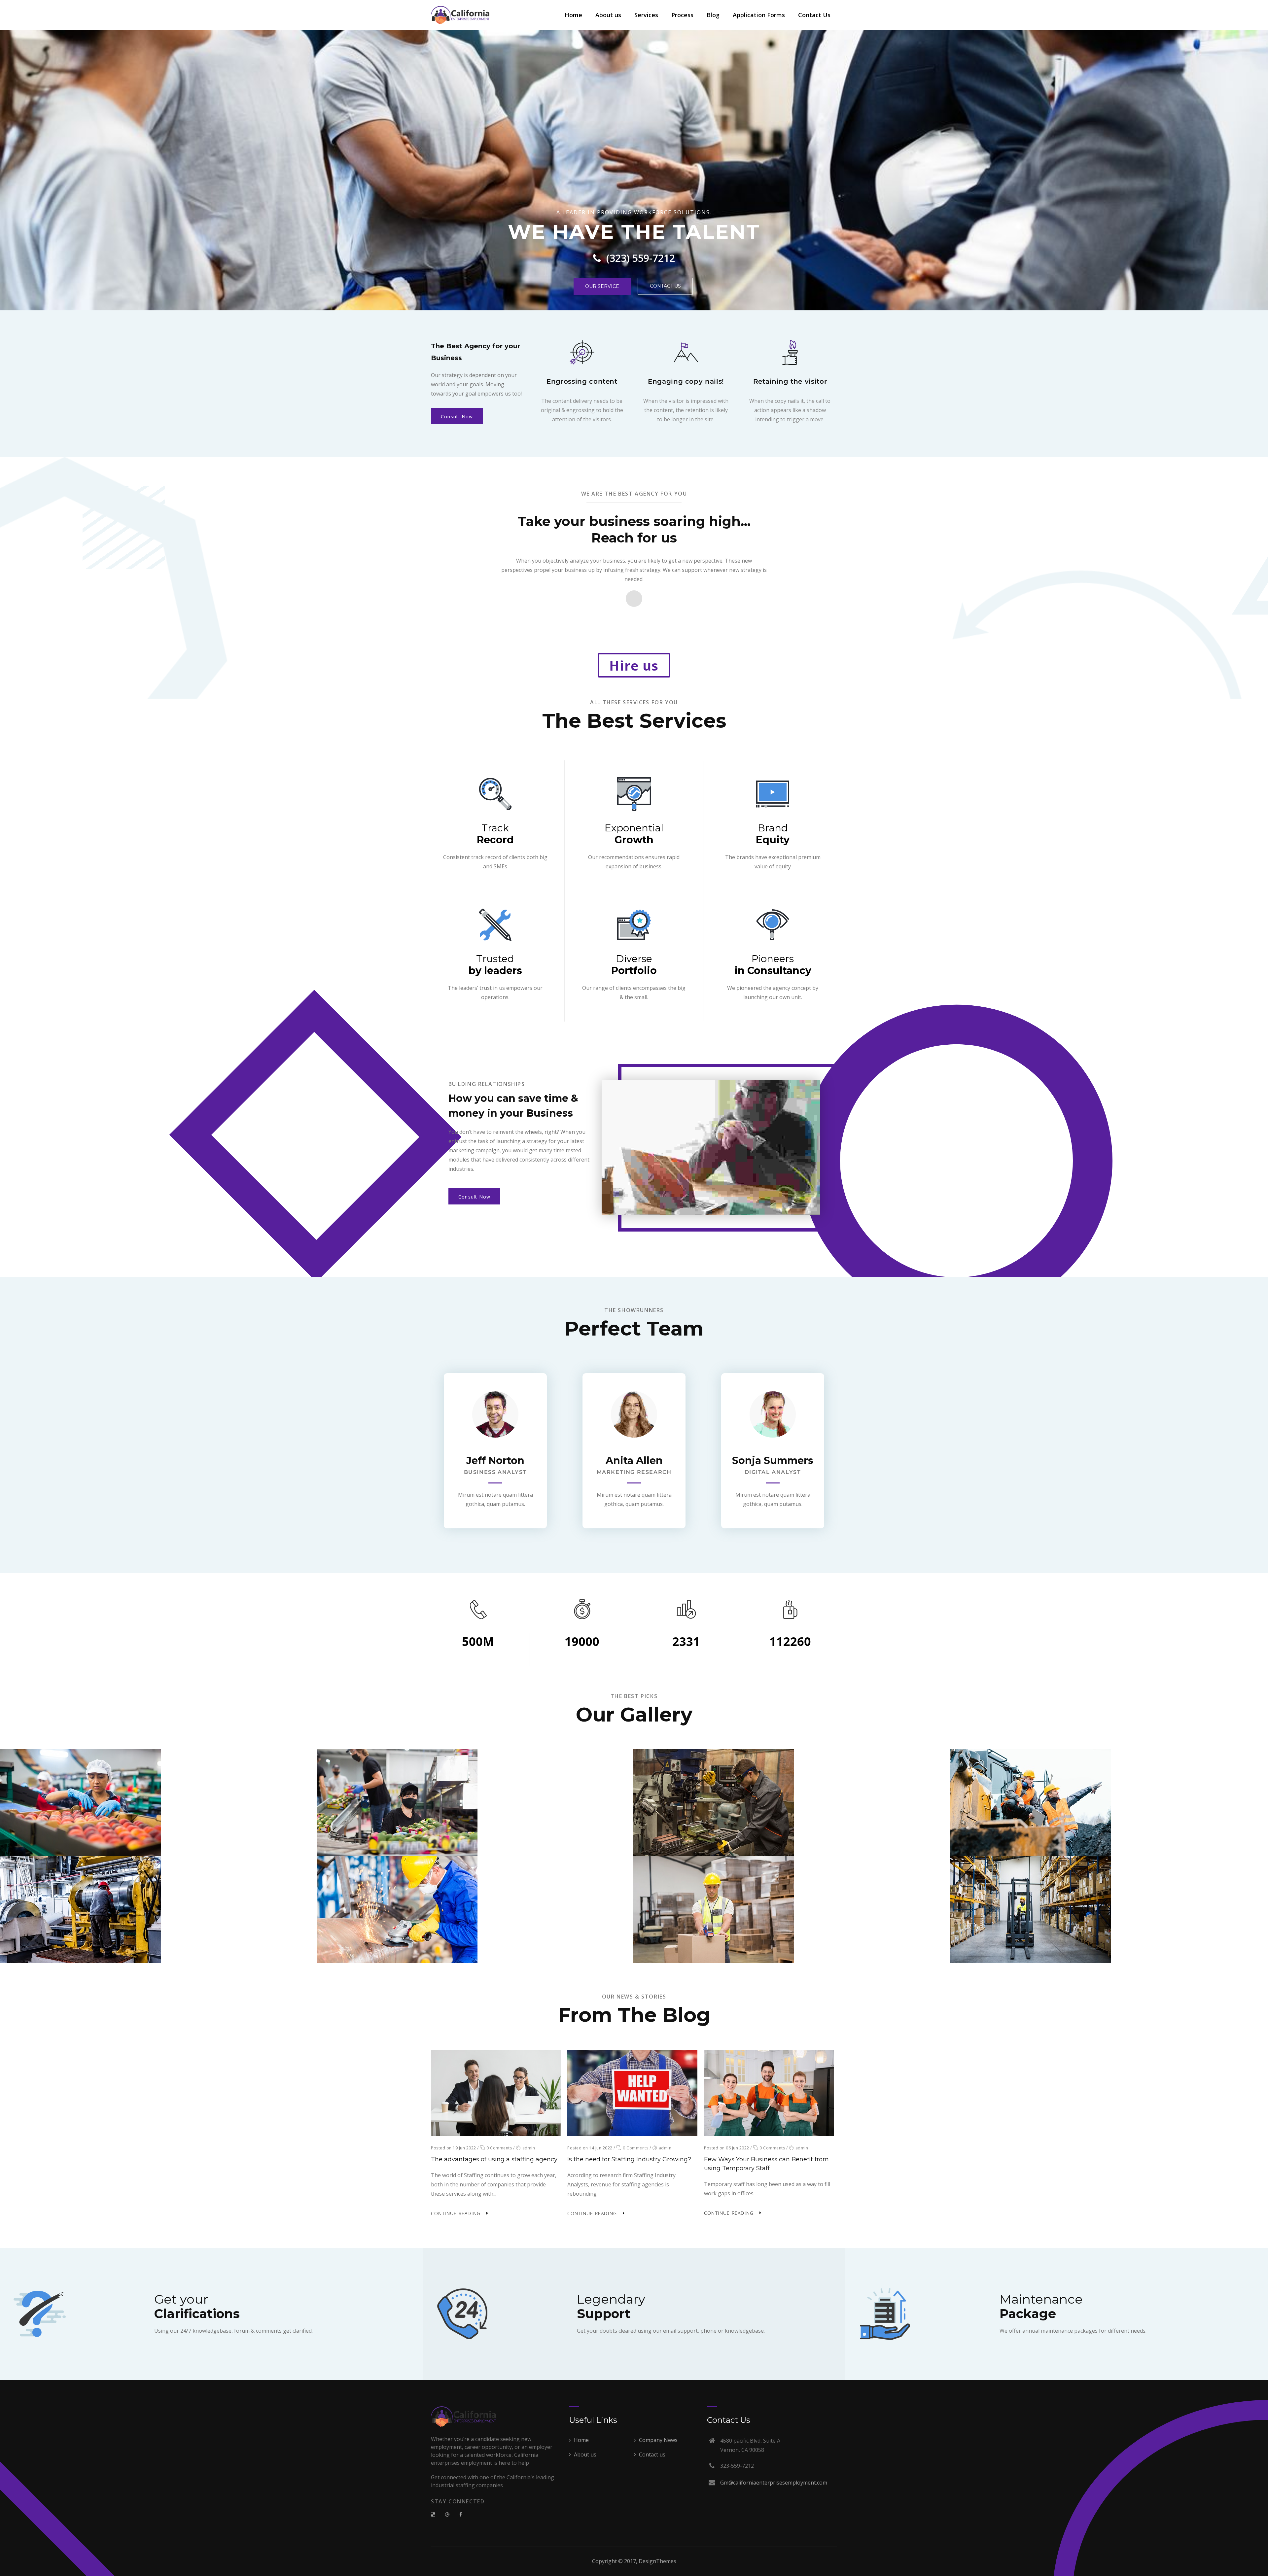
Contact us (652, 2454)
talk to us (459, 270)
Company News (658, 2440)
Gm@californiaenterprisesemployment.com (774, 2483)
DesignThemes (657, 2561)
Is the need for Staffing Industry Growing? (629, 2159)
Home (573, 15)
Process (682, 15)
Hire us (634, 665)
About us (608, 15)
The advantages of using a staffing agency (494, 2159)
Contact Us (814, 15)
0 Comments (499, 2148)
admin (529, 2148)
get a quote (519, 271)
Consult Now (457, 417)
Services (646, 15)
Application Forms (759, 15)
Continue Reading (456, 2213)
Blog (713, 15)
